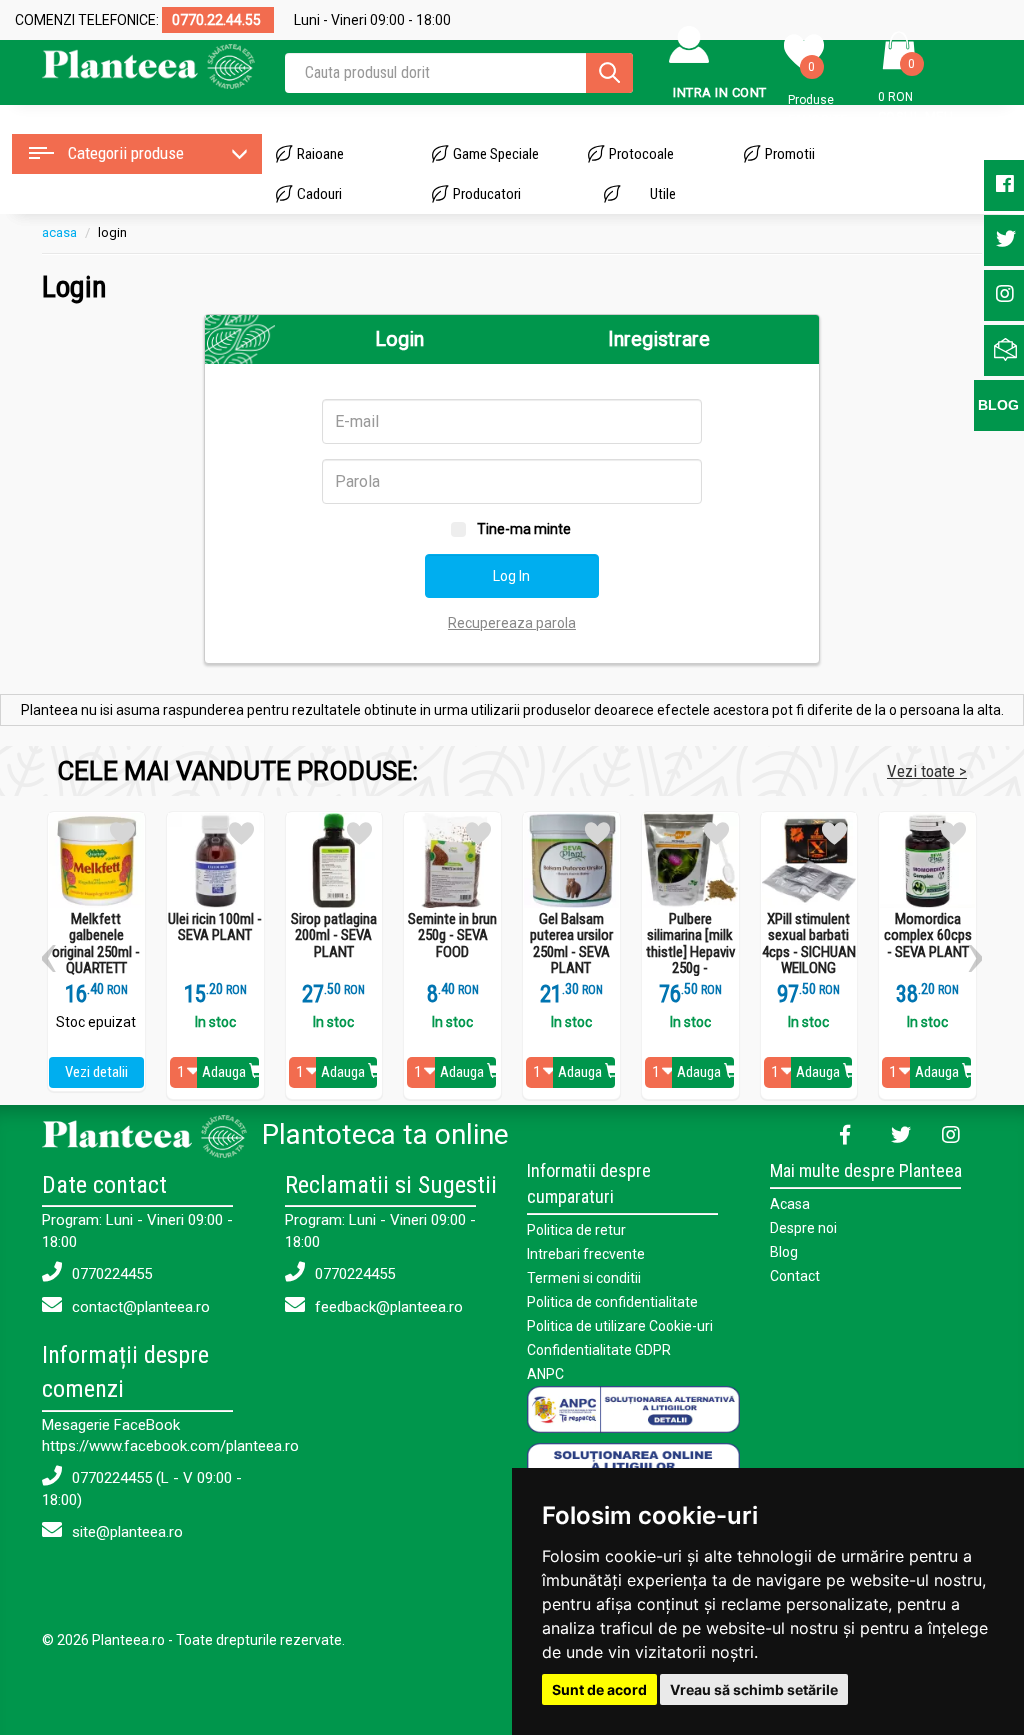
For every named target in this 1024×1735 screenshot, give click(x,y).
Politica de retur (576, 1230)
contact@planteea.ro (139, 1307)
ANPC (545, 1374)
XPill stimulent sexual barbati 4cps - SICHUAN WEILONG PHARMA (809, 952)
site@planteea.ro (125, 1532)
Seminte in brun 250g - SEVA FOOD (452, 936)
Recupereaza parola (512, 623)
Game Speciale (496, 154)
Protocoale (641, 154)
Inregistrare (659, 339)
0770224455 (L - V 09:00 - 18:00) (142, 1488)
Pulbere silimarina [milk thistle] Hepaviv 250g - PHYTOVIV (690, 952)
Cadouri (319, 194)
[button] (48, 951)
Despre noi (803, 1228)
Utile (663, 194)
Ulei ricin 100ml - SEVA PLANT (215, 927)
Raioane (320, 154)
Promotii (790, 154)
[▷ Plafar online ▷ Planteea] (148, 64)
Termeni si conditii (584, 1278)
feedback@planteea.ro (387, 1307)
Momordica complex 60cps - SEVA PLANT (928, 936)
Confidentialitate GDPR (599, 1350)
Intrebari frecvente (586, 1254)
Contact (795, 1276)
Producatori (487, 194)
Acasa (790, 1204)
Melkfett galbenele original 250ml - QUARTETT (96, 944)
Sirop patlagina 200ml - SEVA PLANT (334, 936)
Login (399, 339)
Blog (784, 1252)
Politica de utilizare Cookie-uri (620, 1326)
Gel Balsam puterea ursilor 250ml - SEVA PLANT (571, 944)
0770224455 (110, 1274)
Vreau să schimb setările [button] (754, 1689)
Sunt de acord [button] (599, 1689)
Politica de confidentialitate (612, 1302)
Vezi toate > (927, 771)
